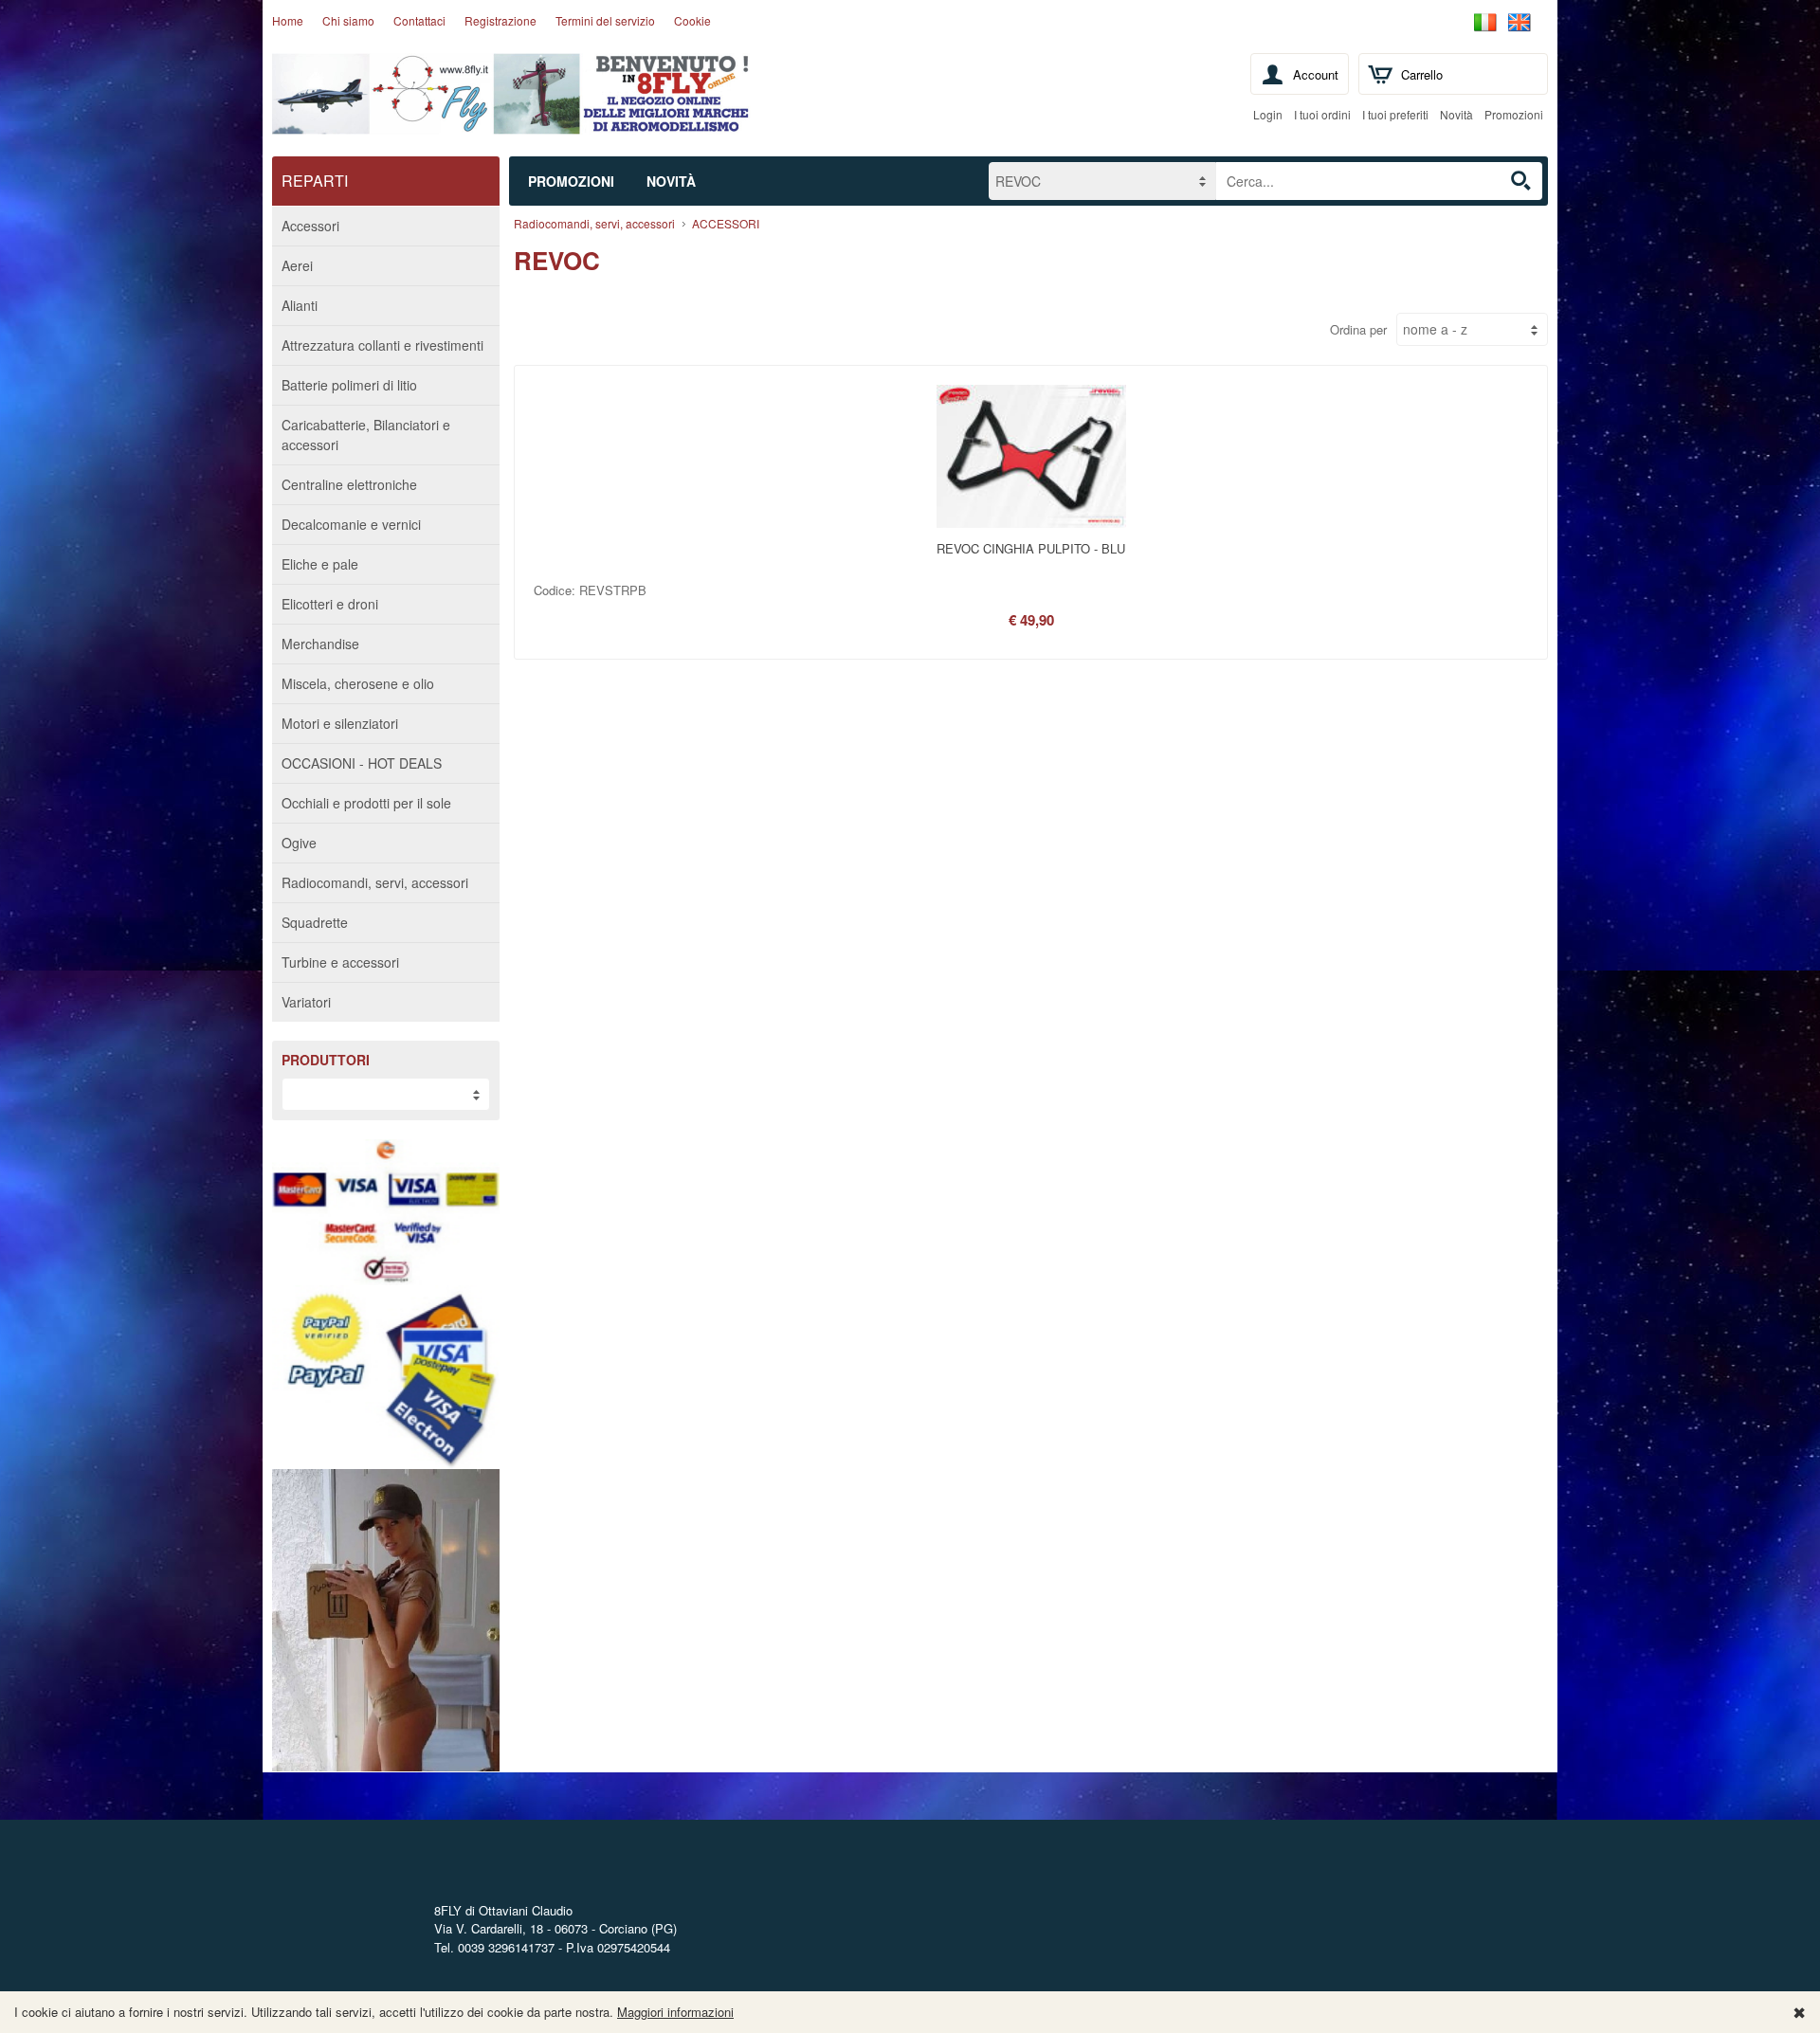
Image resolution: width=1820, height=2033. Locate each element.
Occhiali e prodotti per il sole (366, 803)
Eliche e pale (320, 564)
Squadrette (315, 922)
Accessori (310, 226)
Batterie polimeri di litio (349, 385)
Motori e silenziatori (340, 723)
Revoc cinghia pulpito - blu (1031, 548)
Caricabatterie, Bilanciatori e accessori (366, 435)
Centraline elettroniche (349, 484)
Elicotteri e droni (330, 604)
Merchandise (320, 644)
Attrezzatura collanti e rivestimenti (382, 345)
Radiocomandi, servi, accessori (375, 882)
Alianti (300, 305)
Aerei (297, 265)
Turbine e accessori (340, 962)
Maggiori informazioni (675, 2012)
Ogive (299, 843)
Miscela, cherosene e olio (358, 683)
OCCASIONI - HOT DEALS (362, 763)
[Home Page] (511, 120)
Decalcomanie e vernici (351, 524)
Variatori (306, 1002)
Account (1316, 74)
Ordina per (1358, 329)
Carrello (1422, 74)
